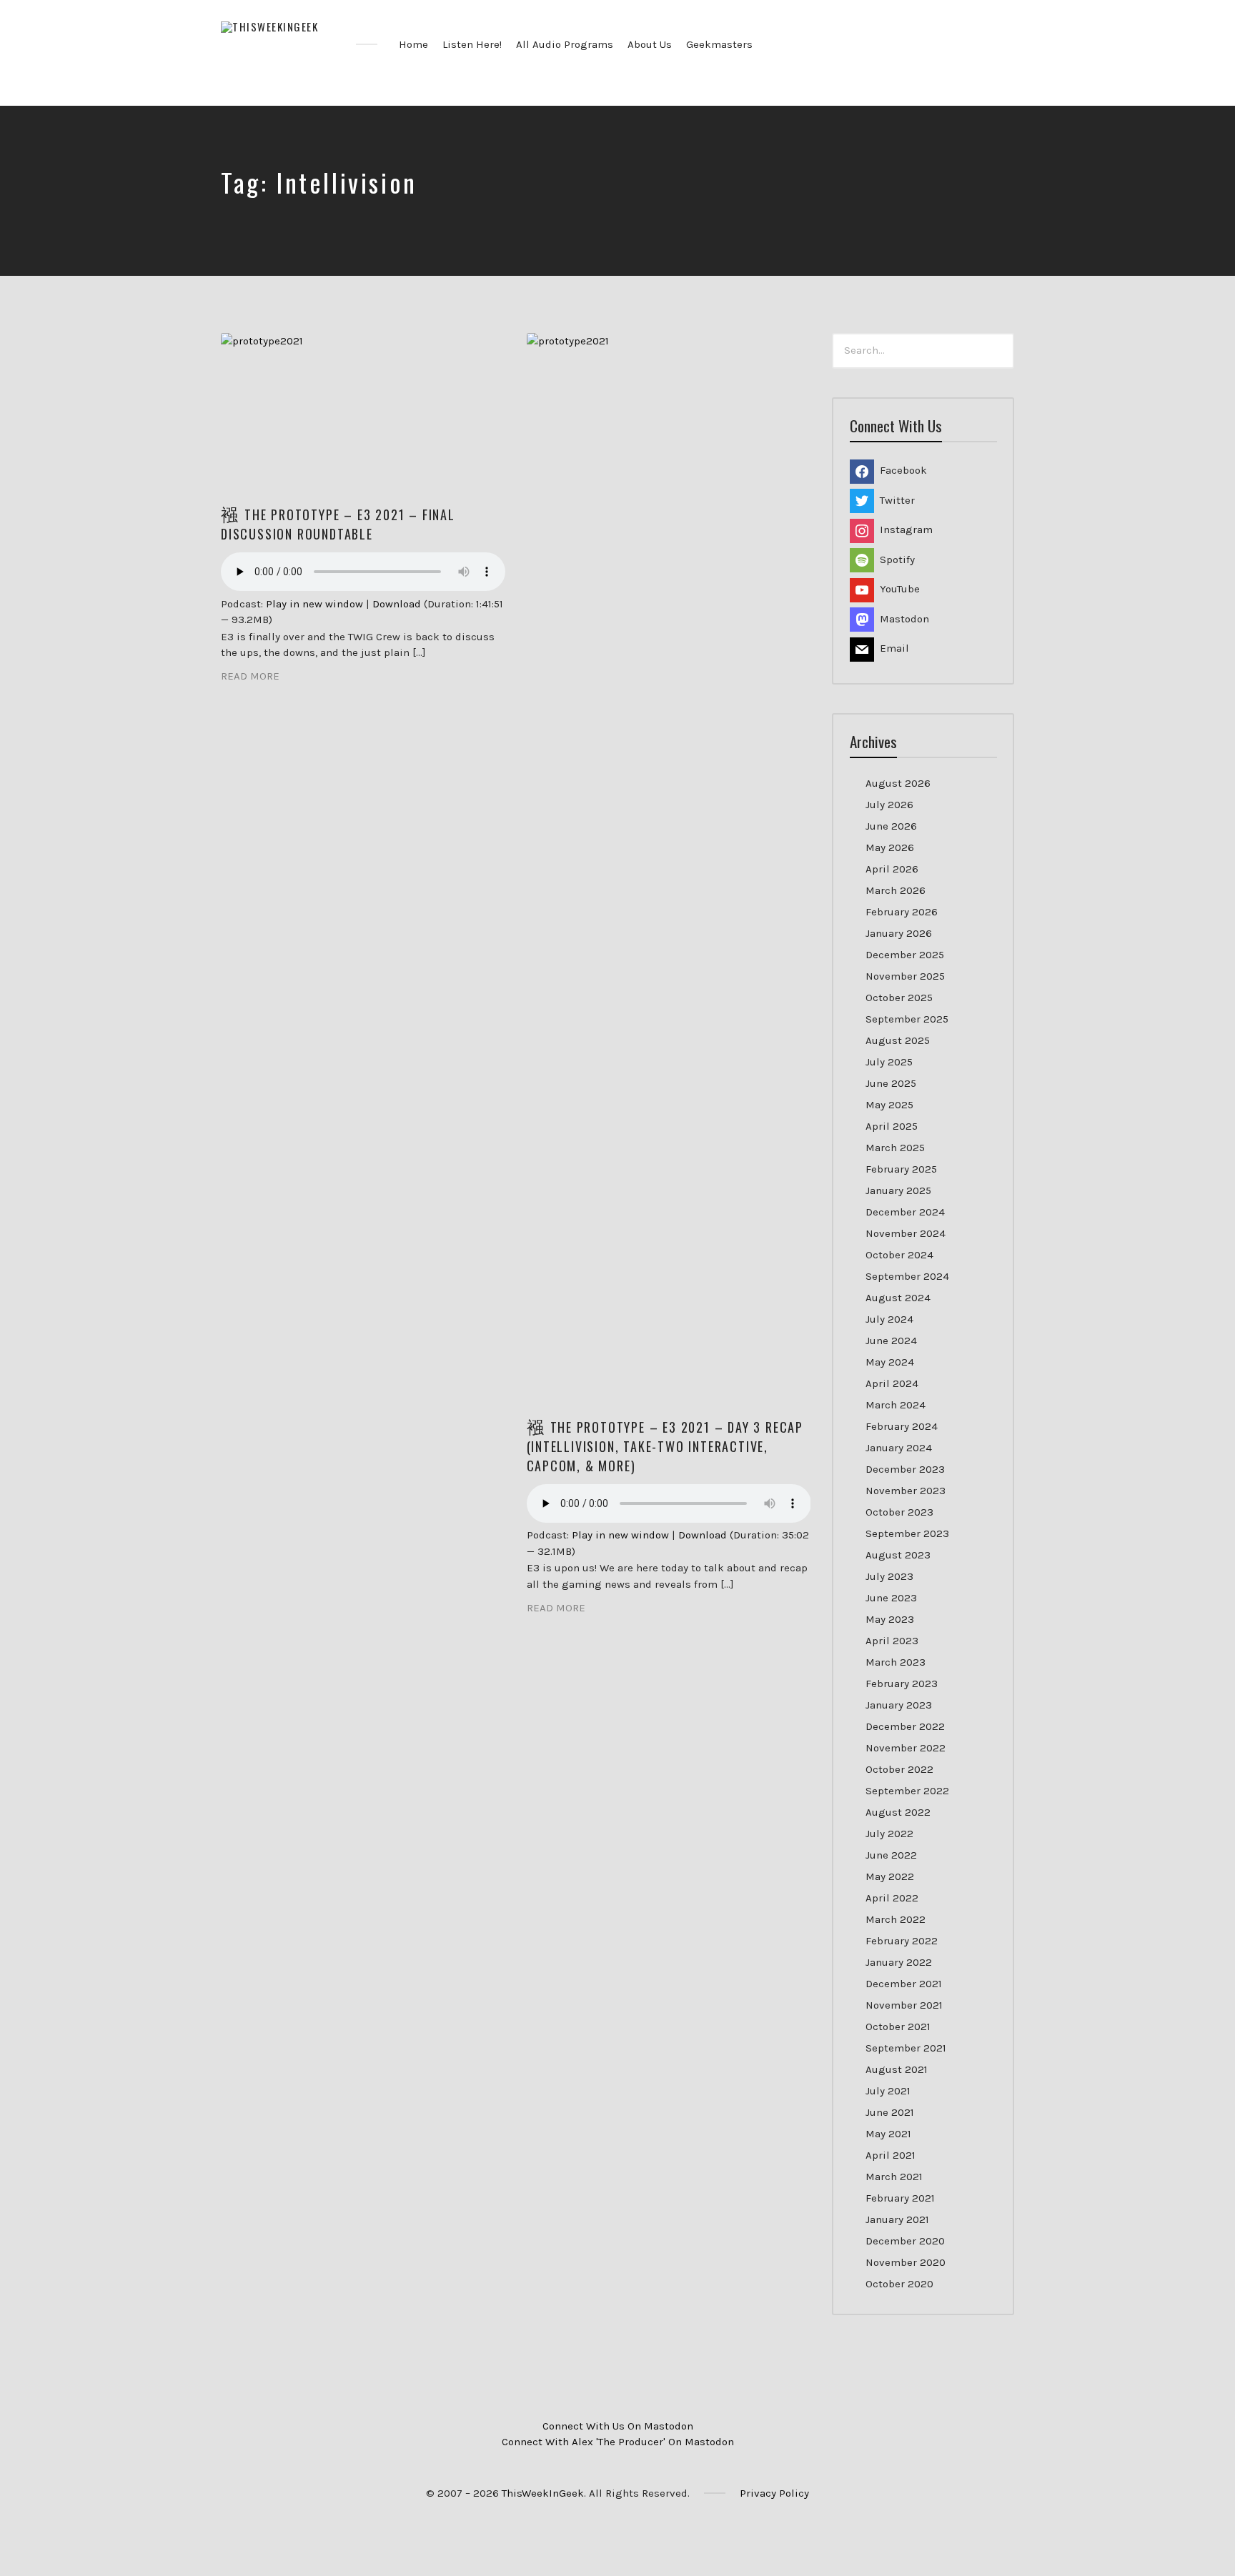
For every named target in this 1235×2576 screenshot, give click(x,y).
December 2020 (905, 2241)
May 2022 (890, 1876)
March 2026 (896, 890)
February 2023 (902, 1684)
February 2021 (900, 2198)
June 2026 (891, 826)
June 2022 (891, 1855)
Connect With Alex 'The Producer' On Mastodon (618, 2442)
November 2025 (905, 976)
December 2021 (904, 1984)
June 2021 (890, 2112)
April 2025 (892, 1126)
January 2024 (899, 1448)
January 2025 (898, 1190)
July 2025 (889, 1062)
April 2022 (892, 1898)
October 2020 (899, 2284)
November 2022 (906, 1748)
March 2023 (896, 1662)
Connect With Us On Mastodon (618, 2426)
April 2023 (892, 1641)
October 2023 (899, 1512)
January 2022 (899, 1962)
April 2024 (892, 1383)
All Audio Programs (565, 44)
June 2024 (891, 1341)
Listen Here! (472, 44)
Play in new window (314, 604)
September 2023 (907, 1533)
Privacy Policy (774, 2493)
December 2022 (905, 1726)
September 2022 (907, 1791)
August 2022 (898, 1812)
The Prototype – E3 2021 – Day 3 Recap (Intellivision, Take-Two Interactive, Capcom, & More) (665, 1446)
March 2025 (895, 1148)
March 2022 (896, 1919)
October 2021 (898, 2027)
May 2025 (889, 1105)
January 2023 (899, 1705)
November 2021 (904, 2005)
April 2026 (892, 869)
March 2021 (894, 2177)
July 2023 (889, 1576)
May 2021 (888, 2134)
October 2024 (899, 1255)
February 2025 (901, 1169)
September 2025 (907, 1019)
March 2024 (896, 1405)
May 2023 (890, 1619)
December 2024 (905, 1212)
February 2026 (902, 912)
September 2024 (907, 1276)
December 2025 (905, 955)
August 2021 (897, 2069)
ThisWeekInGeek (543, 2493)
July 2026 (889, 805)
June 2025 (891, 1083)
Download (397, 604)
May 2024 (890, 1362)
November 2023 (906, 1491)
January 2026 (899, 933)
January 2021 (897, 2219)
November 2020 (906, 2262)
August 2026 (898, 783)
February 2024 (902, 1426)
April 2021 (891, 2155)
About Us (650, 44)
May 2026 (890, 847)
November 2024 (906, 1233)
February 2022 (902, 1941)
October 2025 (899, 998)
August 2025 (898, 1040)
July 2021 (888, 2091)
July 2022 (889, 1834)
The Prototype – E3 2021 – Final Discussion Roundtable (338, 524)
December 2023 (905, 1469)
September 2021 (906, 2048)
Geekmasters (719, 44)
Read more (250, 676)
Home (413, 44)
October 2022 (899, 1769)
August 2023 (898, 1555)
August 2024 (898, 1298)
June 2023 (891, 1598)
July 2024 (889, 1319)
